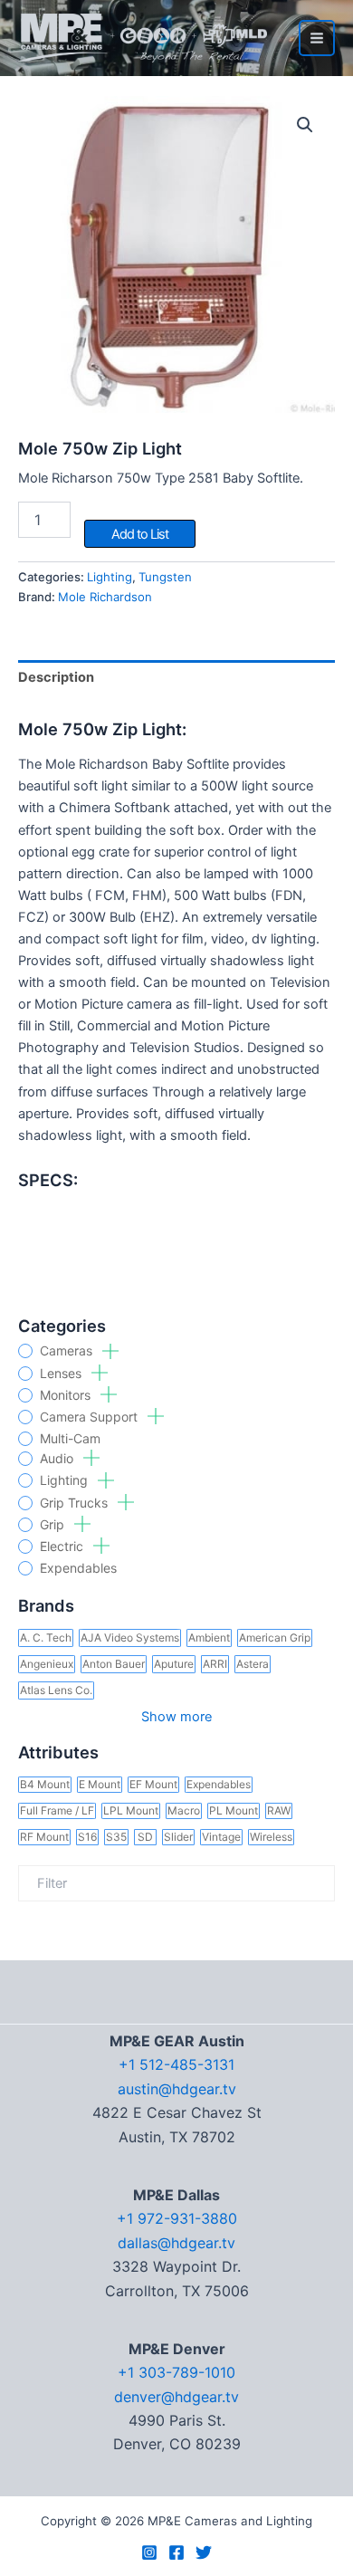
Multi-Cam (70, 1439)
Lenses (62, 1374)
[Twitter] (204, 2552)
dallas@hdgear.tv (176, 2243)
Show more (176, 1717)
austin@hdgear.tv (177, 2089)
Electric (63, 1547)
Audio (58, 1459)
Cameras (68, 1351)
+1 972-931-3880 (177, 2218)
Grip (54, 1525)
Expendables (78, 1568)
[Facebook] (176, 2552)
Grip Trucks (76, 1503)
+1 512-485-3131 (176, 2064)
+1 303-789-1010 (176, 2372)
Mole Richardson (105, 597)
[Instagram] (149, 2552)
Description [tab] (56, 677)
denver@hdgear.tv (176, 2397)
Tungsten (165, 577)
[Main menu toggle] (317, 38)
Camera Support (91, 1417)
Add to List (140, 534)
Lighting (66, 1480)
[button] (305, 125)
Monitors (67, 1395)
